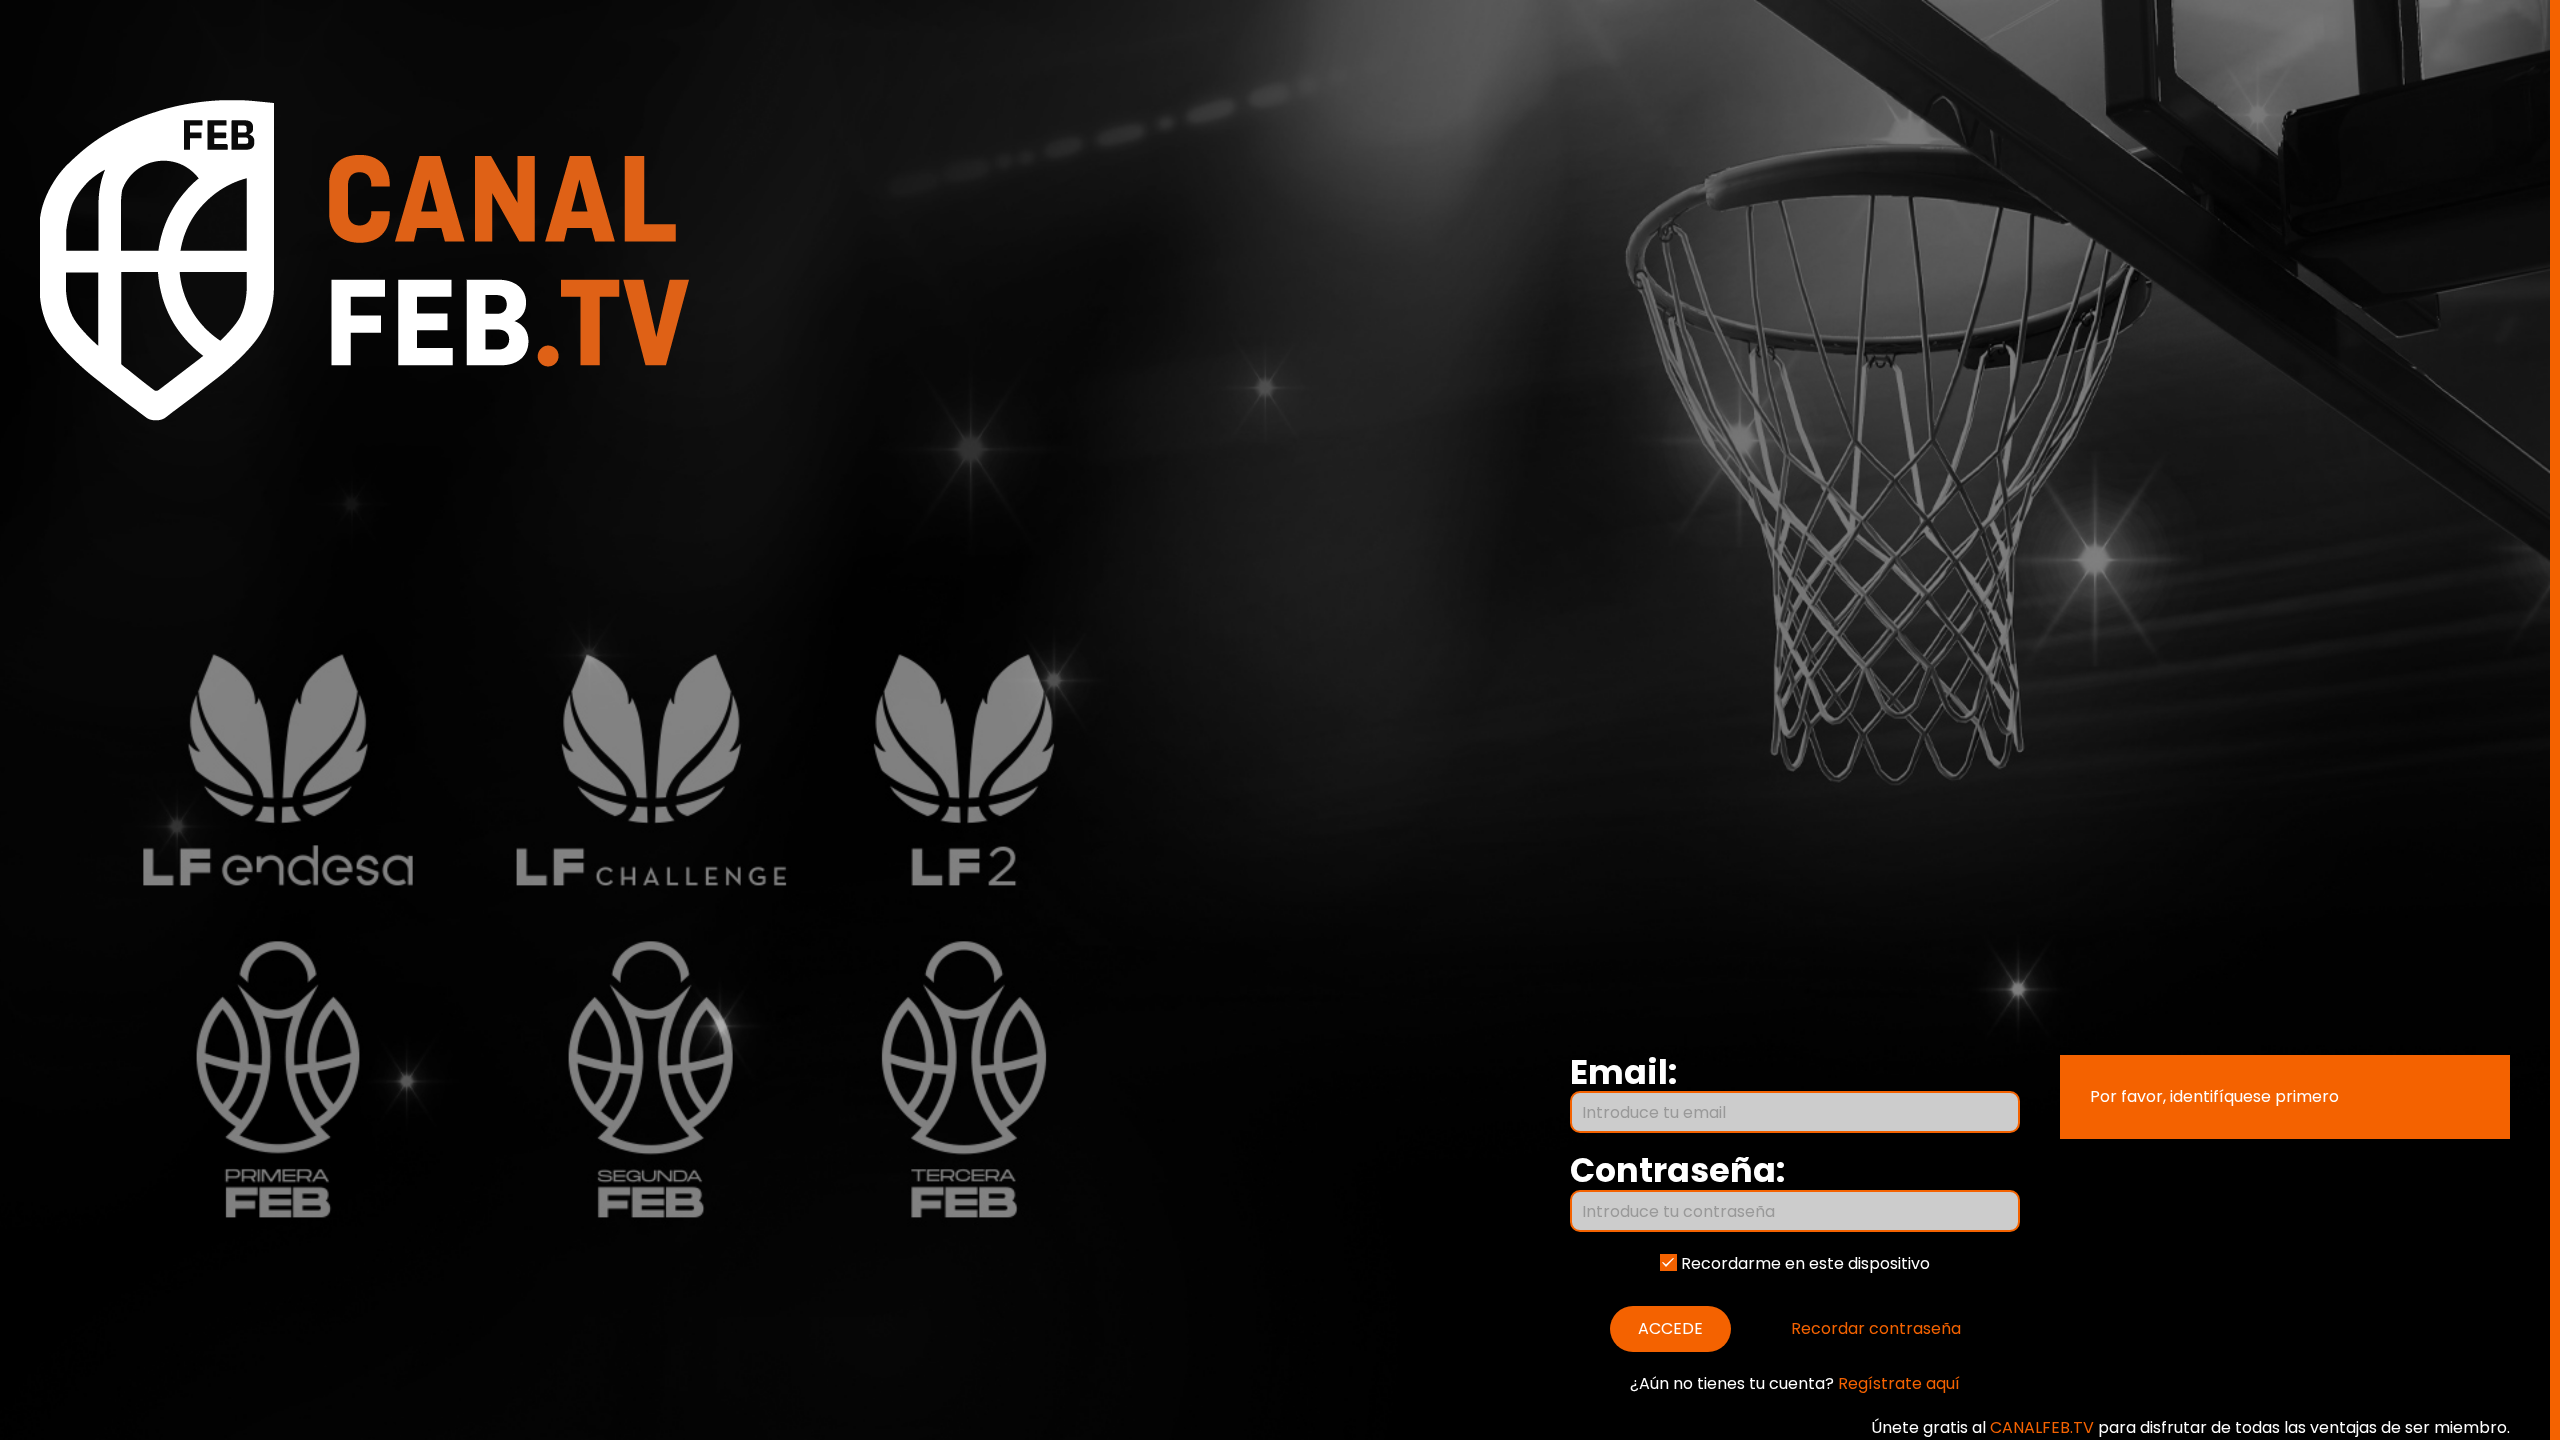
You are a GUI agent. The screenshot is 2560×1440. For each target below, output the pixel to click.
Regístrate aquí (1899, 1383)
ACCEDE (1670, 1328)
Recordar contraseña (1876, 1328)
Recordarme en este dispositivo (1803, 1263)
